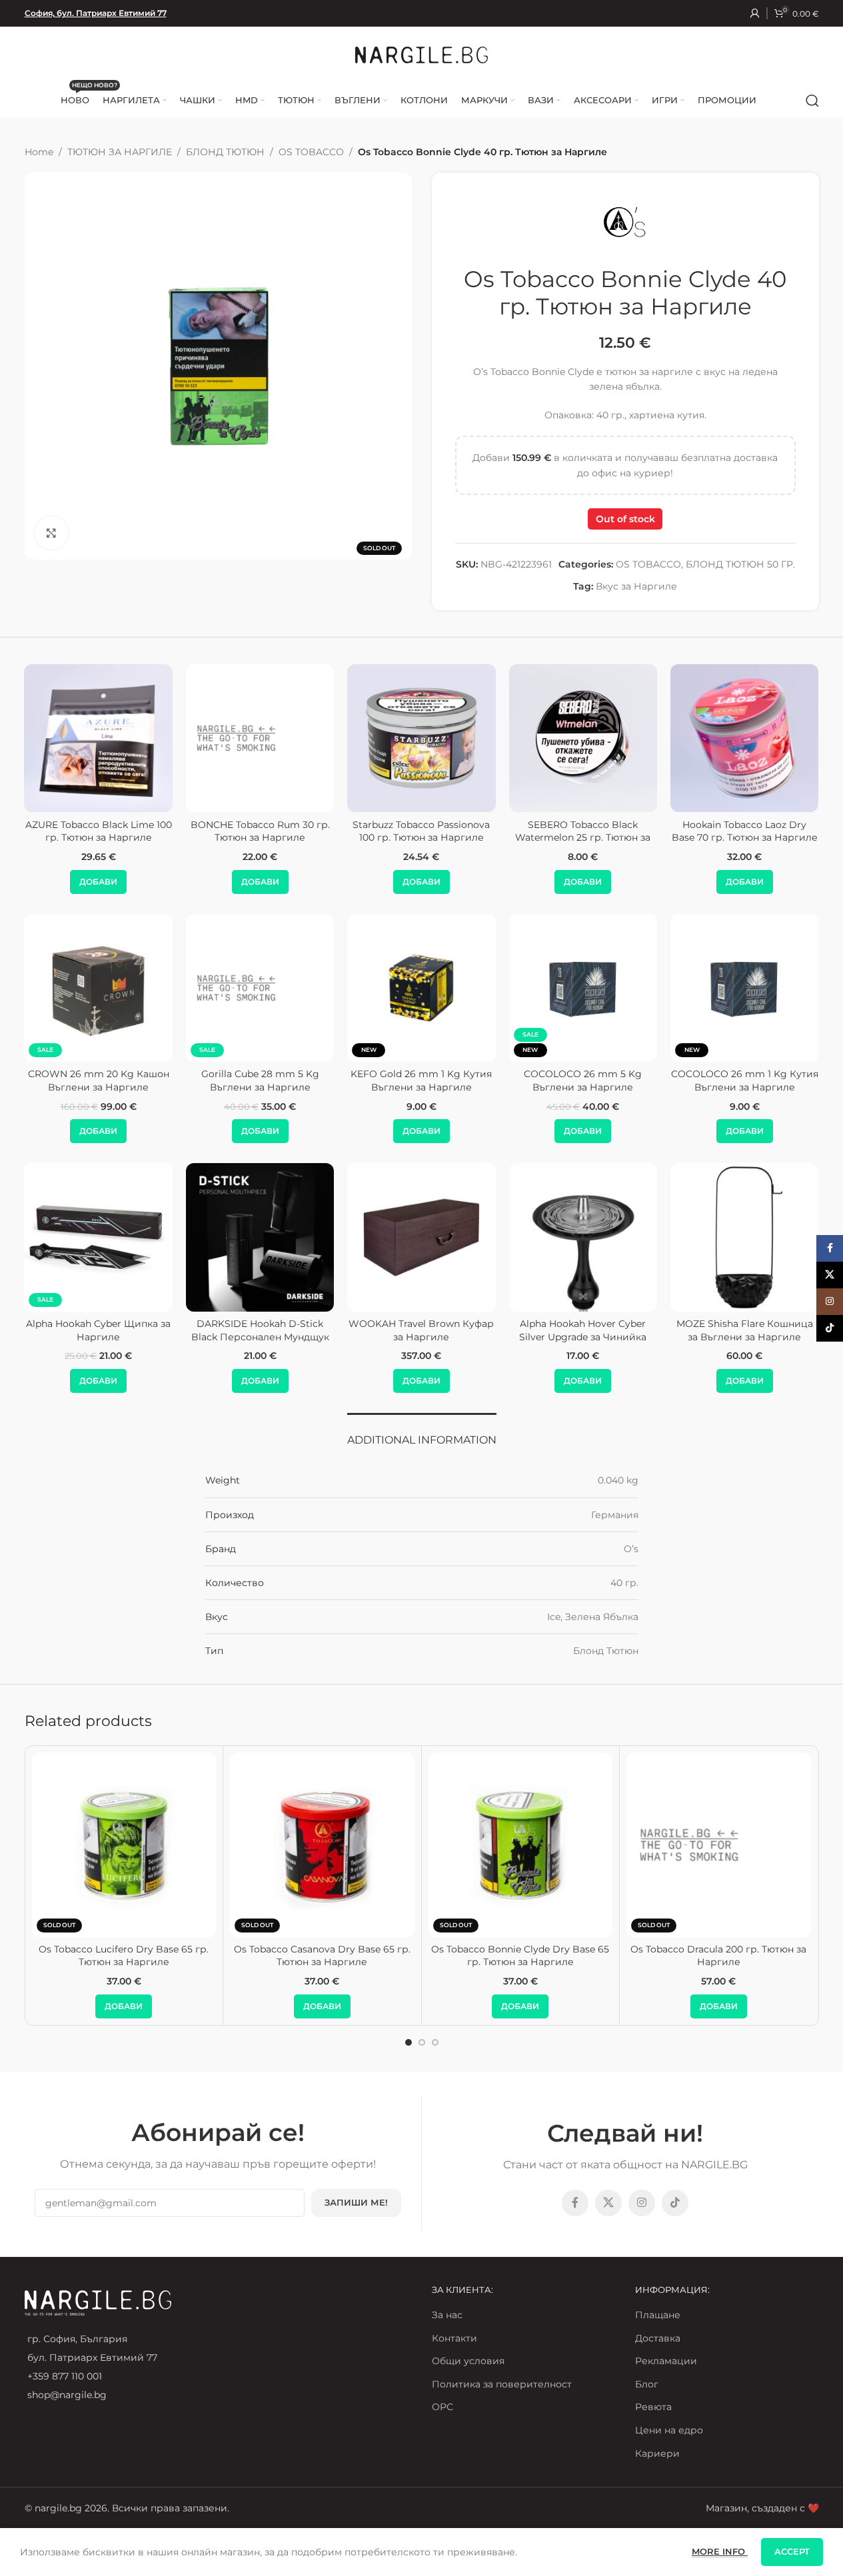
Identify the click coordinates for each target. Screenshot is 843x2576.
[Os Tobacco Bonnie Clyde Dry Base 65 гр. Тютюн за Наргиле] (521, 1845)
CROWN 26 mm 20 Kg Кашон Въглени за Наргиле (99, 1080)
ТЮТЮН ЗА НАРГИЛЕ (120, 152)
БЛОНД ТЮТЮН (225, 152)
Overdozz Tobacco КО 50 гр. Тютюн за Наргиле (258, 831)
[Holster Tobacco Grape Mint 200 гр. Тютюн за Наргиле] (742, 738)
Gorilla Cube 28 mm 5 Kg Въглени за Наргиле (260, 1080)
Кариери (657, 2453)
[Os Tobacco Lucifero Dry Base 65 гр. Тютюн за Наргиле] (124, 1845)
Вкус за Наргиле (636, 586)
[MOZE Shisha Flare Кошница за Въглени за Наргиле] (744, 1237)
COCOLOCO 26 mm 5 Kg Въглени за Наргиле (583, 1080)
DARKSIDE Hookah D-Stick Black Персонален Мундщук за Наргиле (260, 1337)
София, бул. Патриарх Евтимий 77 (96, 13)
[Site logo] (422, 54)
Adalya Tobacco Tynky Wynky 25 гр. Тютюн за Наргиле (581, 831)
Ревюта (653, 2407)
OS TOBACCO (311, 152)
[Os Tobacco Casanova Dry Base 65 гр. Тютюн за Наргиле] (322, 1845)
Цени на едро (669, 2430)
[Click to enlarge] (51, 533)
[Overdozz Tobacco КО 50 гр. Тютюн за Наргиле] (258, 738)
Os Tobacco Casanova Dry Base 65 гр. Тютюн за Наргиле (322, 1956)
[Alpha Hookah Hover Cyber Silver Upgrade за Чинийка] (583, 1237)
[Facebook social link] (575, 2203)
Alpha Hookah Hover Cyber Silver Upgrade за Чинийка (583, 1330)
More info (720, 2551)
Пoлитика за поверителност (502, 2384)
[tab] (422, 1433)
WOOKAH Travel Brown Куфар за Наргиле (421, 1330)
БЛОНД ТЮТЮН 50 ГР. (740, 564)
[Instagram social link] (642, 2203)
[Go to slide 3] (435, 2042)
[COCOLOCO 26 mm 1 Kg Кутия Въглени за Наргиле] (744, 988)
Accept (792, 2551)
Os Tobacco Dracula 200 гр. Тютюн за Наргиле (718, 1956)
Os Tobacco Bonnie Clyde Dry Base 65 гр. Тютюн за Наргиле (520, 1956)
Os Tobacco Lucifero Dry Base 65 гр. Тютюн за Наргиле (124, 1956)
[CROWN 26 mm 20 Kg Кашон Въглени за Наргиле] (99, 988)
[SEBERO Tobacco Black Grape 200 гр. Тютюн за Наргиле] (419, 738)
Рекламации (666, 2361)
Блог (647, 2384)
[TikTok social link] (675, 2203)
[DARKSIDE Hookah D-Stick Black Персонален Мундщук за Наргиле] (260, 1237)
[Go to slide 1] (409, 2042)
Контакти (454, 2338)
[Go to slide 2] (422, 2042)
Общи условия (468, 2361)
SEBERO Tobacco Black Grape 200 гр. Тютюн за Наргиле (419, 831)
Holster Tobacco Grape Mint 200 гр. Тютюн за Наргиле (742, 831)
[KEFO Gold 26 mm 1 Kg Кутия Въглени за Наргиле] (421, 988)
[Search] (812, 101)
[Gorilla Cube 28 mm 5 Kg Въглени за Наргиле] (260, 988)
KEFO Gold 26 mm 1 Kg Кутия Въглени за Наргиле (421, 1080)
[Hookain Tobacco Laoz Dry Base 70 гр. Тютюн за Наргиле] (96, 738)
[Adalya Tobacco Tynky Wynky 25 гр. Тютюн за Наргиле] (581, 738)
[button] (96, 882)
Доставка (658, 2338)
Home (39, 152)
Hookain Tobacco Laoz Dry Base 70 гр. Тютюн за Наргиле (96, 831)
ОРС (442, 2407)
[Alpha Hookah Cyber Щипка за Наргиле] (99, 1237)
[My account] (755, 13)
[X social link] (608, 2203)
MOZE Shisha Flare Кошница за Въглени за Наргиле (745, 1330)
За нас (447, 2315)
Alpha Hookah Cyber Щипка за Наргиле (98, 1330)
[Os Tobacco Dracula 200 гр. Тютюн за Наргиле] (719, 1845)
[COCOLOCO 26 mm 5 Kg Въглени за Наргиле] (583, 988)
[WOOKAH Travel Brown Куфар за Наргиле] (421, 1237)
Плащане (658, 2315)
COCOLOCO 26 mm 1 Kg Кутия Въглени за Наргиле (745, 1080)
